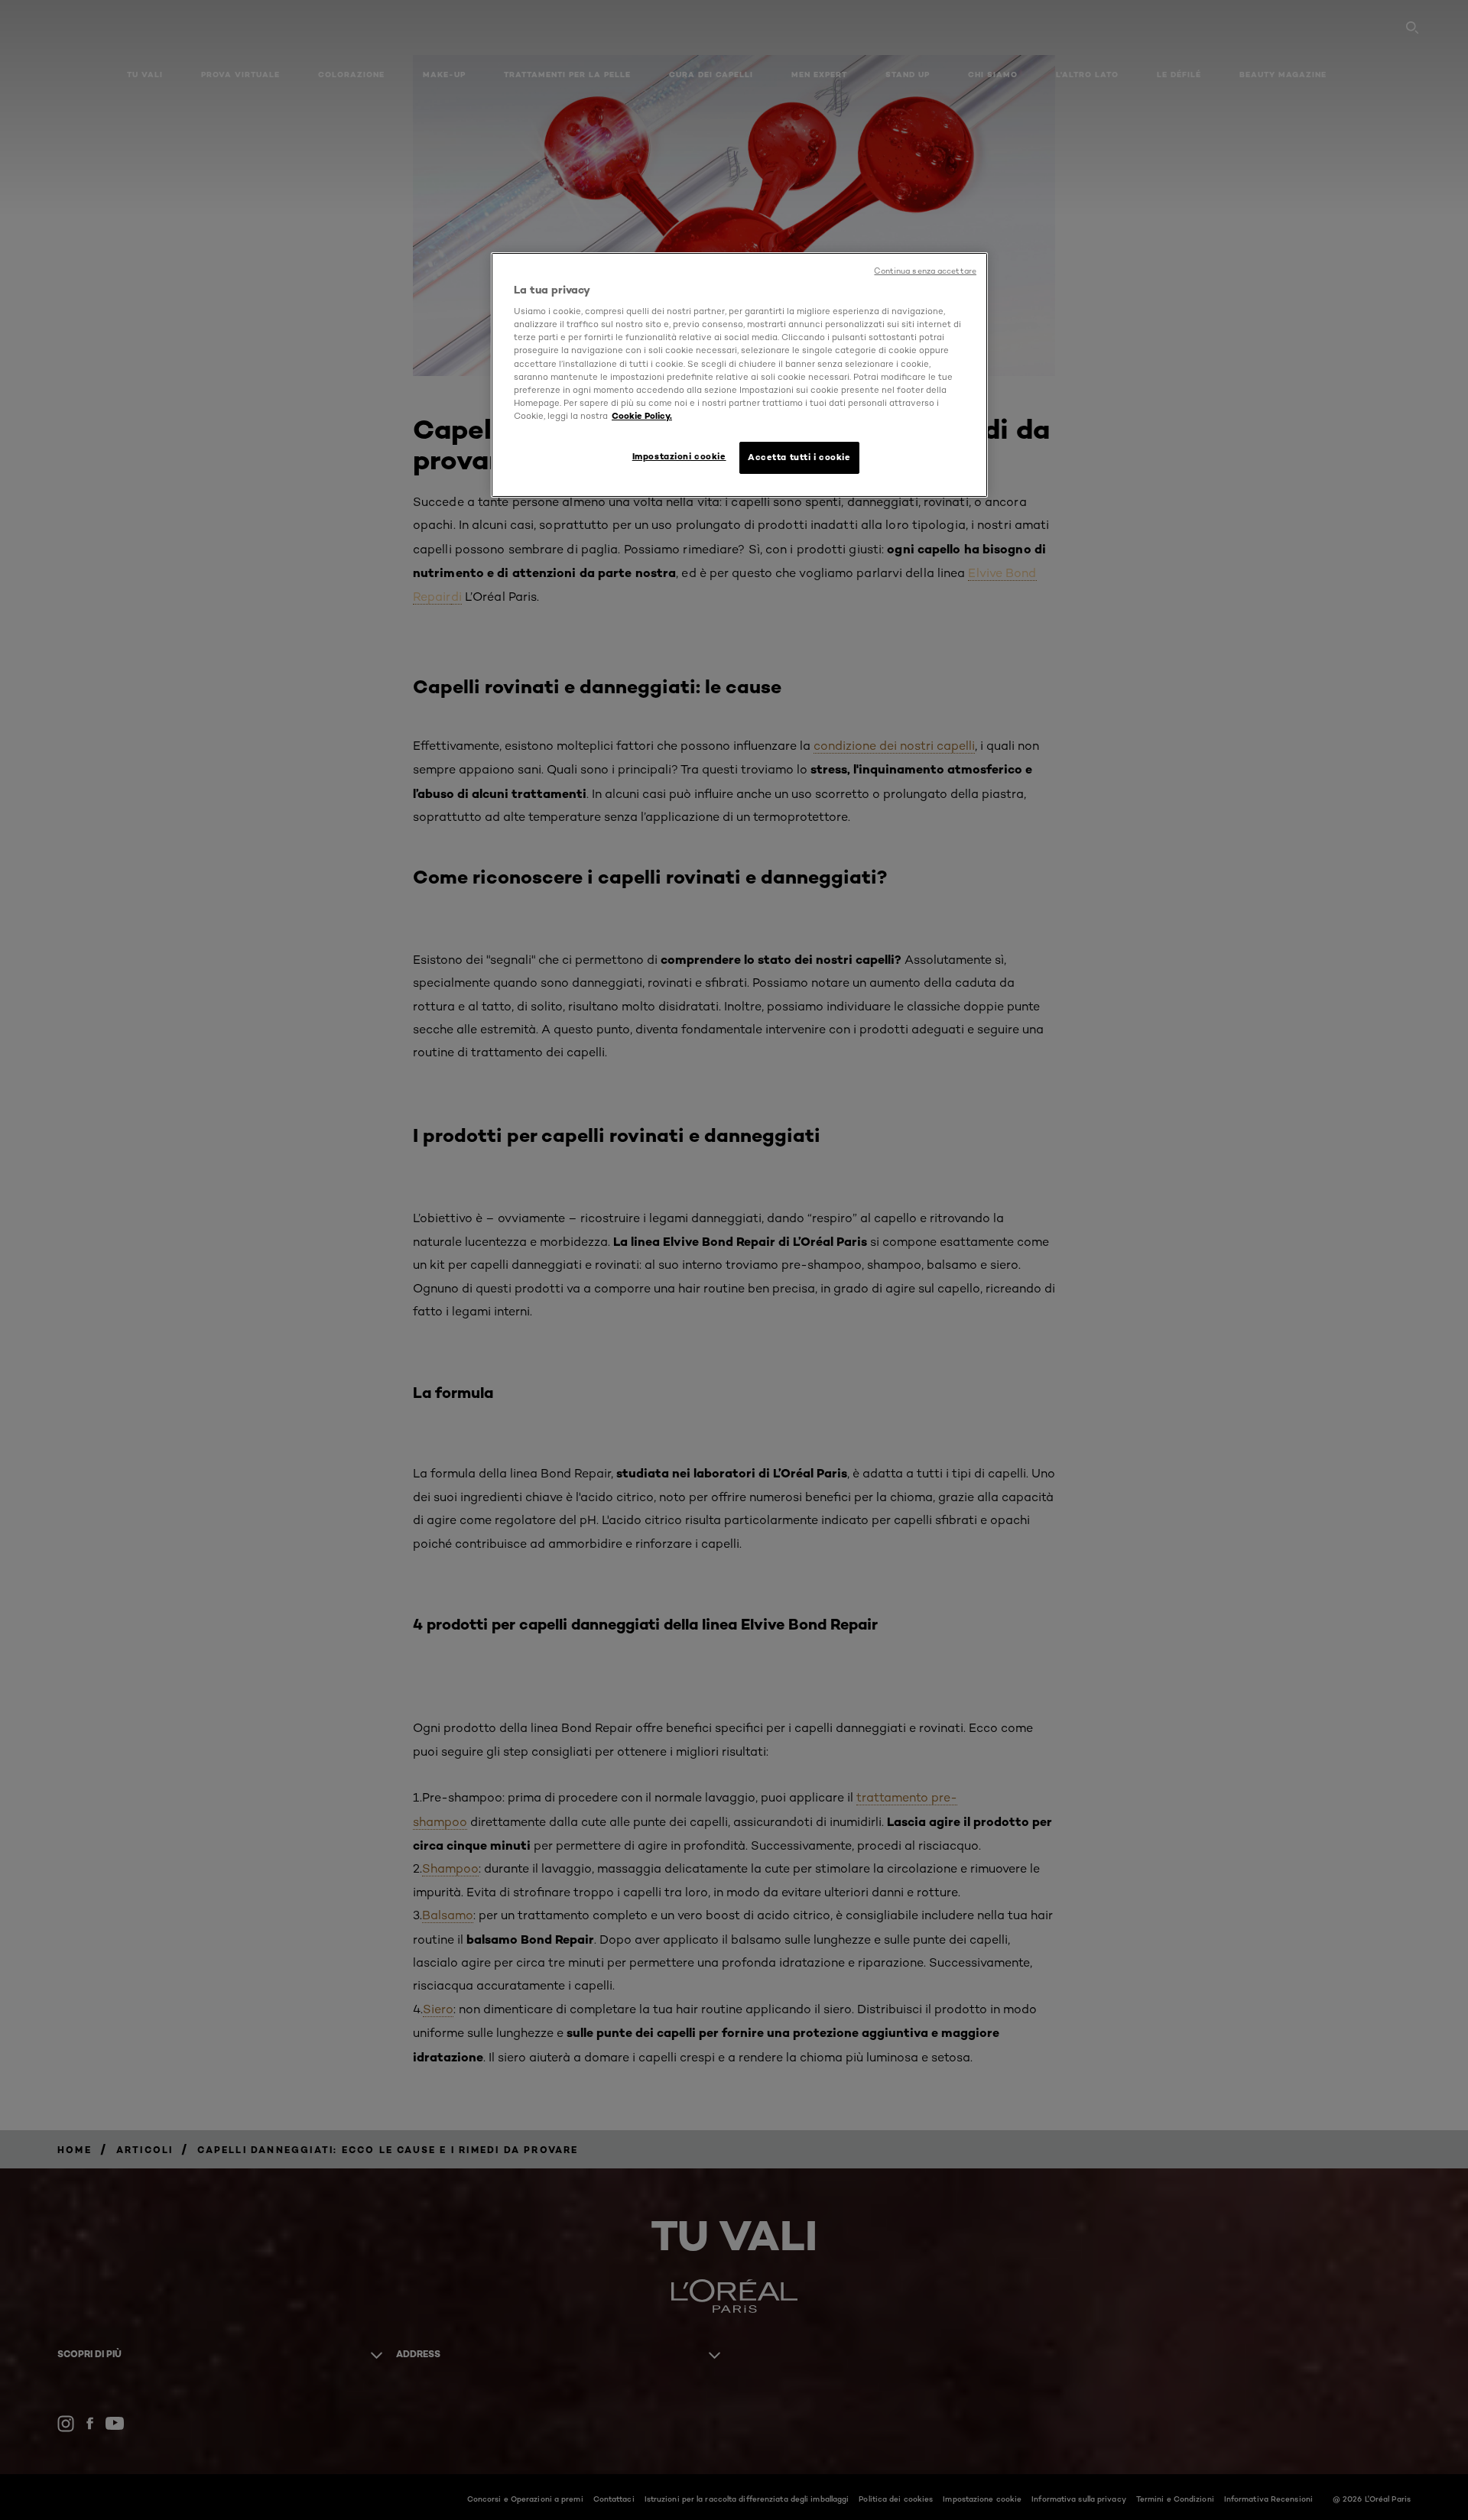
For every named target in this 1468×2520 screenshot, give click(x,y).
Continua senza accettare (925, 271)
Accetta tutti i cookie (799, 457)
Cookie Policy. (642, 416)
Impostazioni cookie (679, 456)
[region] (739, 375)
